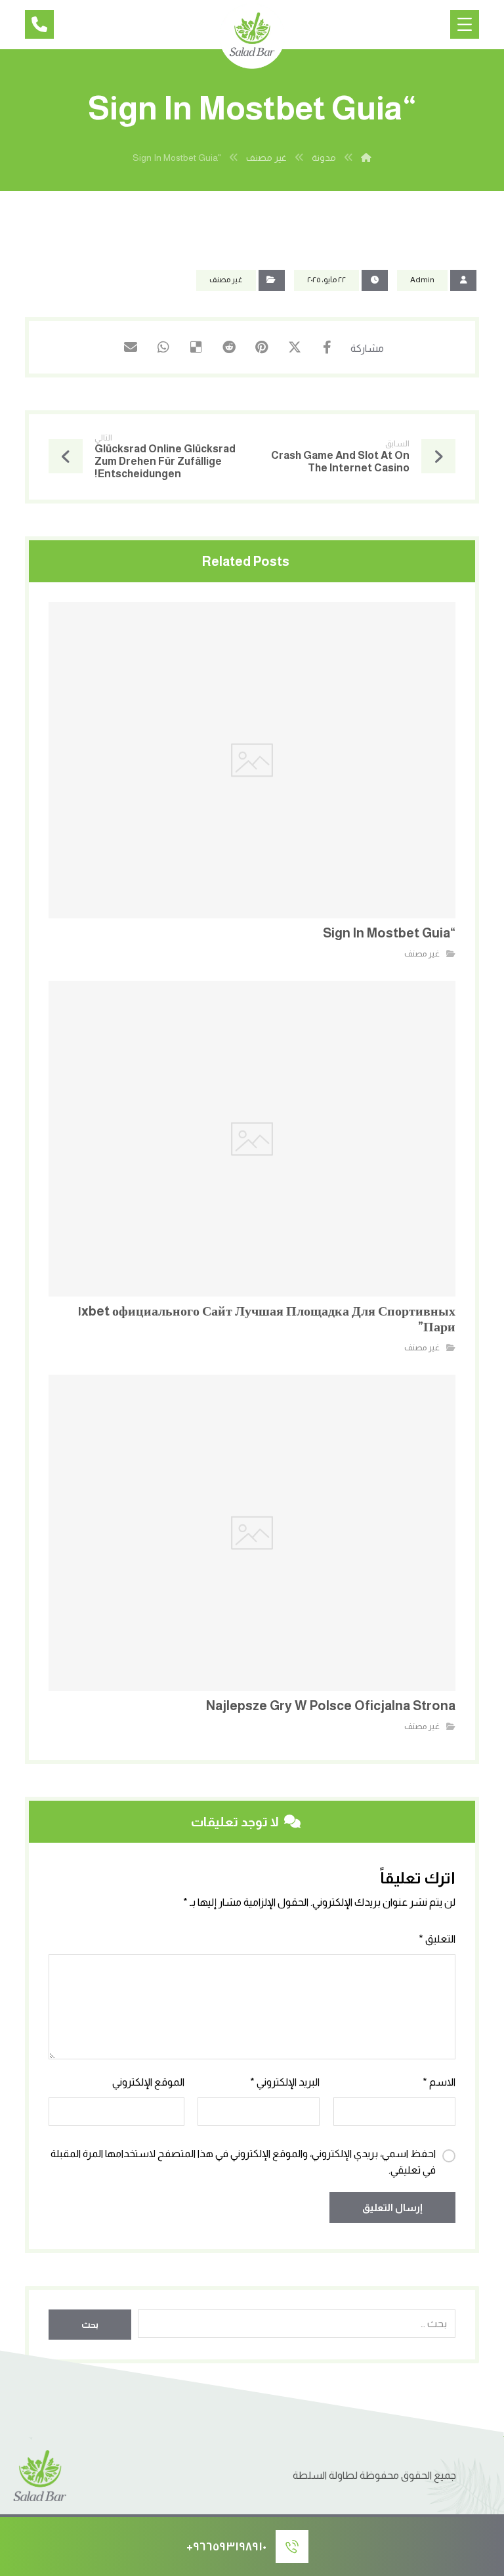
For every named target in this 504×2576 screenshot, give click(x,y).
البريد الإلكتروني (285, 2082)
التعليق (437, 1939)
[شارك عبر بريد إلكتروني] (131, 347)
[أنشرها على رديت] (229, 347)
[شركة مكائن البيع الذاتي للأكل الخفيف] (252, 36)
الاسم (439, 2082)
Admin (422, 280)
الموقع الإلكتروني (148, 2082)
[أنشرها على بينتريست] (262, 347)
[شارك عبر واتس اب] (163, 347)
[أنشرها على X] (295, 347)
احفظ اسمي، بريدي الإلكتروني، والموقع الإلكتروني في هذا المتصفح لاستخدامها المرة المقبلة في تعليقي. (243, 2162)
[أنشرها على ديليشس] (196, 347)
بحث (90, 2325)
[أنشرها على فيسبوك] (327, 347)
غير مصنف (226, 280)
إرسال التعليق (392, 2207)
